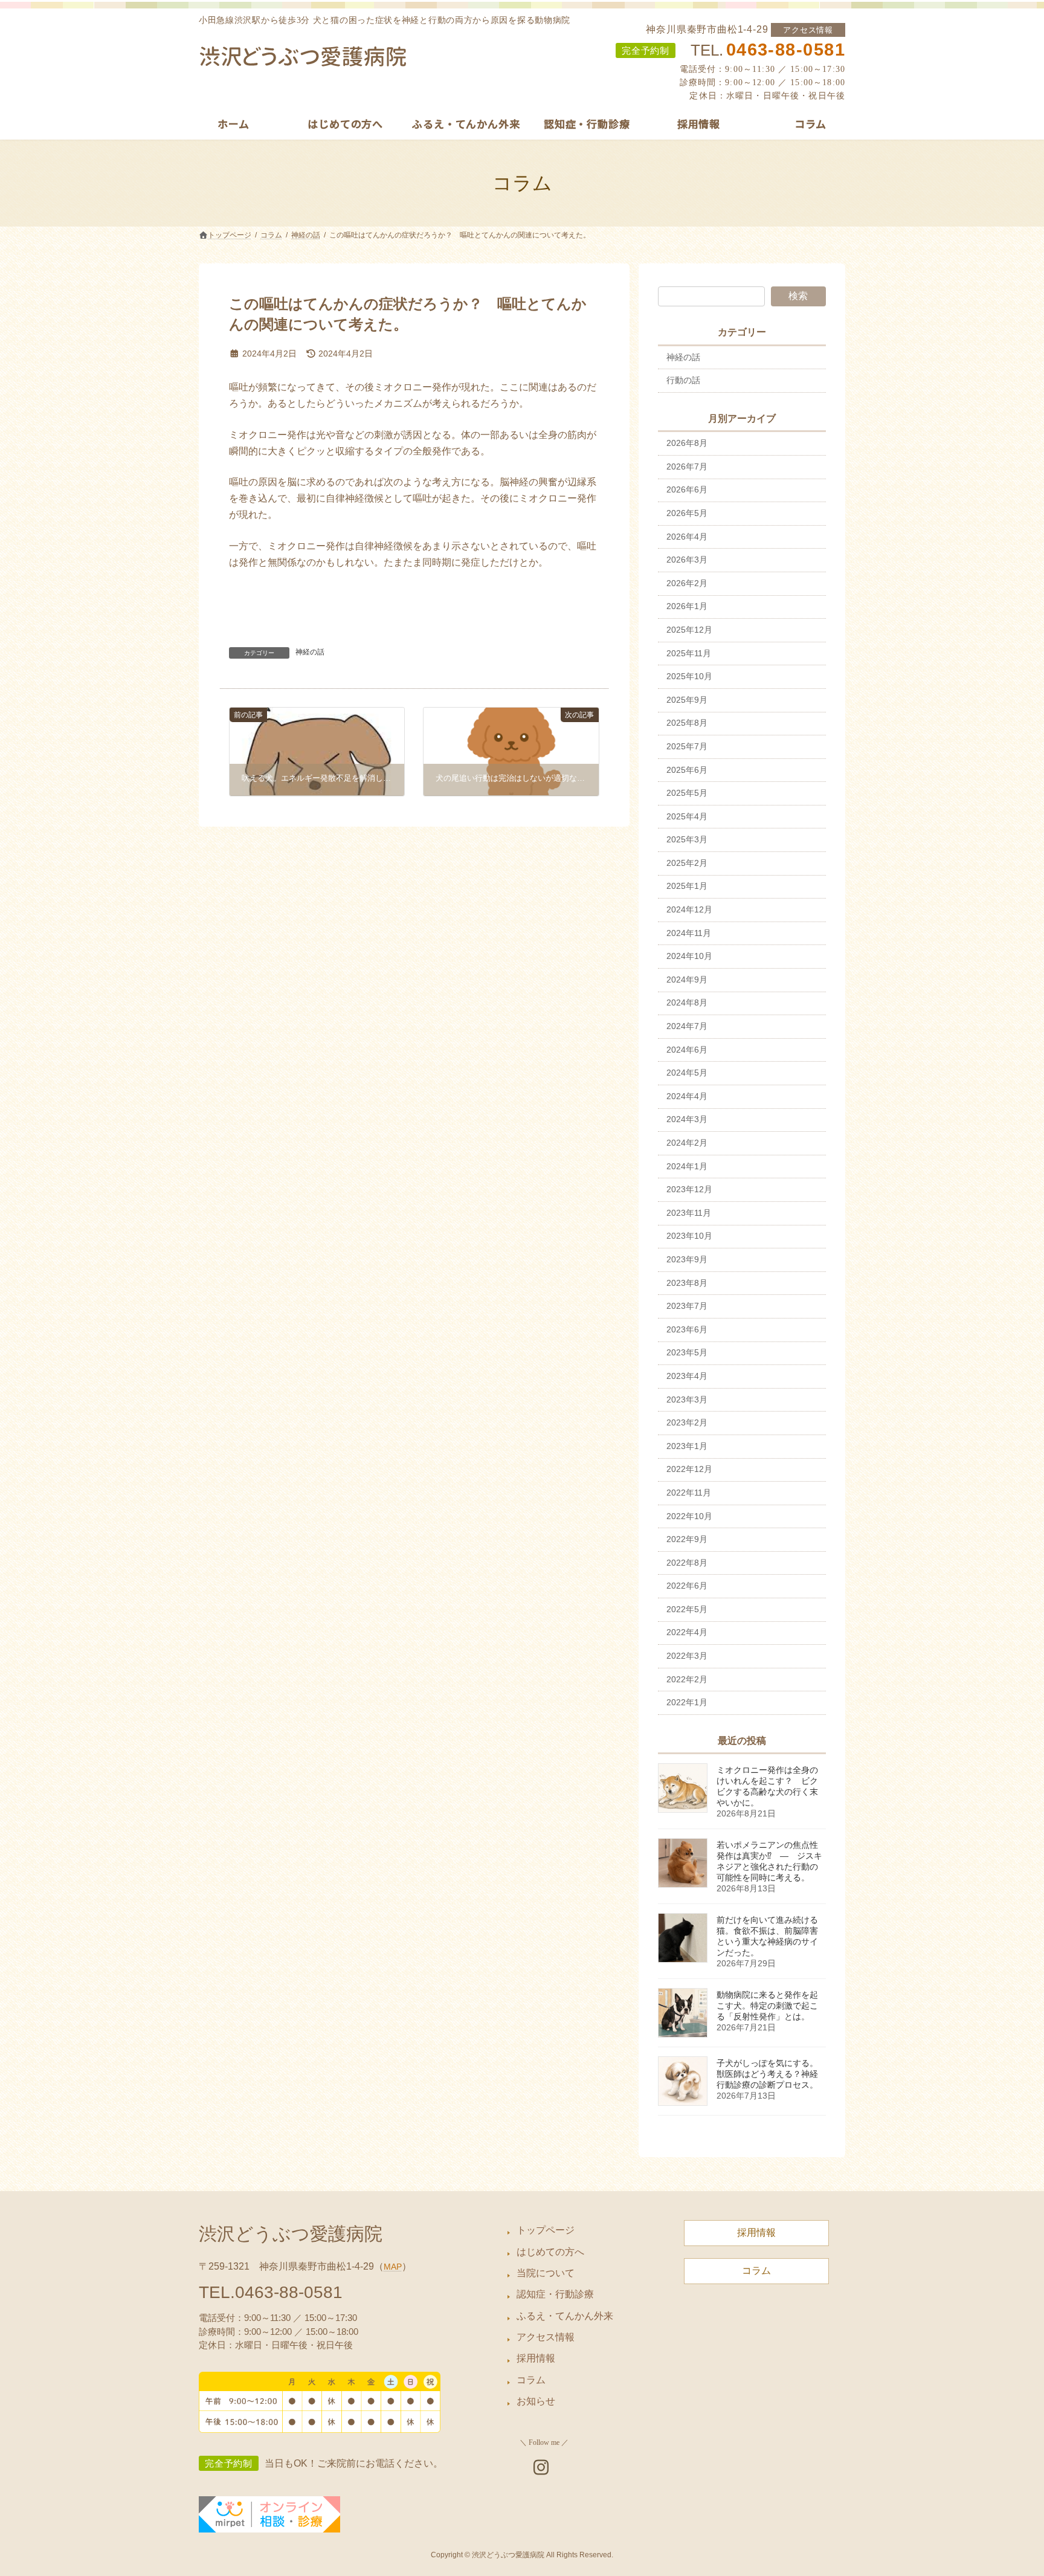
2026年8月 (687, 443)
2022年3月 (687, 1656)
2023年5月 (687, 1352)
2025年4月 (687, 816)
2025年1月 (687, 886)
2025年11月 (689, 653)
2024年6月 (687, 1050)
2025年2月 (687, 863)
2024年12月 (689, 909)
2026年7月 (687, 466)
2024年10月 (689, 956)
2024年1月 (687, 1166)
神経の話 (310, 652)
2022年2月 (687, 1679)
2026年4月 (687, 537)
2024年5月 (687, 1073)
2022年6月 (687, 1586)
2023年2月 (687, 1422)
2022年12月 (689, 1469)
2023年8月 (687, 1283)
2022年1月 (687, 1702)
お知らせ (536, 2401)
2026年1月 (687, 606)
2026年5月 (687, 513)
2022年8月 (687, 1563)
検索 (798, 296)
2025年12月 (689, 630)
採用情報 (536, 2358)
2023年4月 (687, 1376)
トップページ (546, 2230)
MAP (393, 2267)
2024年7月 (687, 1026)
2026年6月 (687, 489)
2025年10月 (689, 676)
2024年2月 (687, 1143)
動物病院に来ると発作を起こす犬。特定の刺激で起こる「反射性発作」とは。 (767, 2006)
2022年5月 (687, 1609)
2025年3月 (687, 839)
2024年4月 (687, 1096)
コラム (531, 2380)
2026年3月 (687, 560)
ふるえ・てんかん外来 (565, 2316)
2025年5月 (687, 793)
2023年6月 (687, 1329)
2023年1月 (687, 1446)
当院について (546, 2273)
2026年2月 (687, 583)
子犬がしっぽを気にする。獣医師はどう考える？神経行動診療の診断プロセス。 (767, 2074)
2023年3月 (687, 1399)
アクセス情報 (808, 30)
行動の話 (683, 380)
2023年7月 (687, 1306)
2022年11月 (689, 1493)
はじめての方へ (550, 2251)
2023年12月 (689, 1189)
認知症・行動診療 (555, 2294)
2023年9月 (687, 1259)
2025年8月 (687, 723)
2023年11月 (689, 1213)
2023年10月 (689, 1236)
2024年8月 (687, 1002)
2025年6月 (687, 770)
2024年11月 (689, 933)
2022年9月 (687, 1539)
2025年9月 (687, 700)
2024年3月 (687, 1119)
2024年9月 (687, 980)
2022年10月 (689, 1516)
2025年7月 (687, 746)
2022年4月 (687, 1632)
